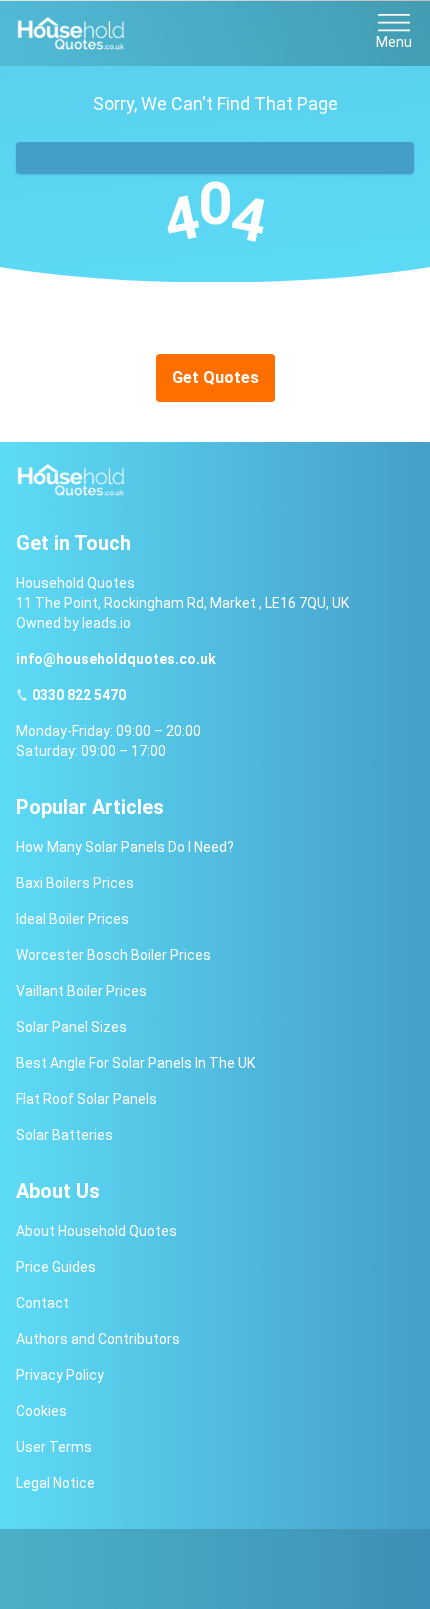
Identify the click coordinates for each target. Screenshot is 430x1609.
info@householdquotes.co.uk (116, 659)
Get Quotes (215, 377)
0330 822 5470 (79, 695)
